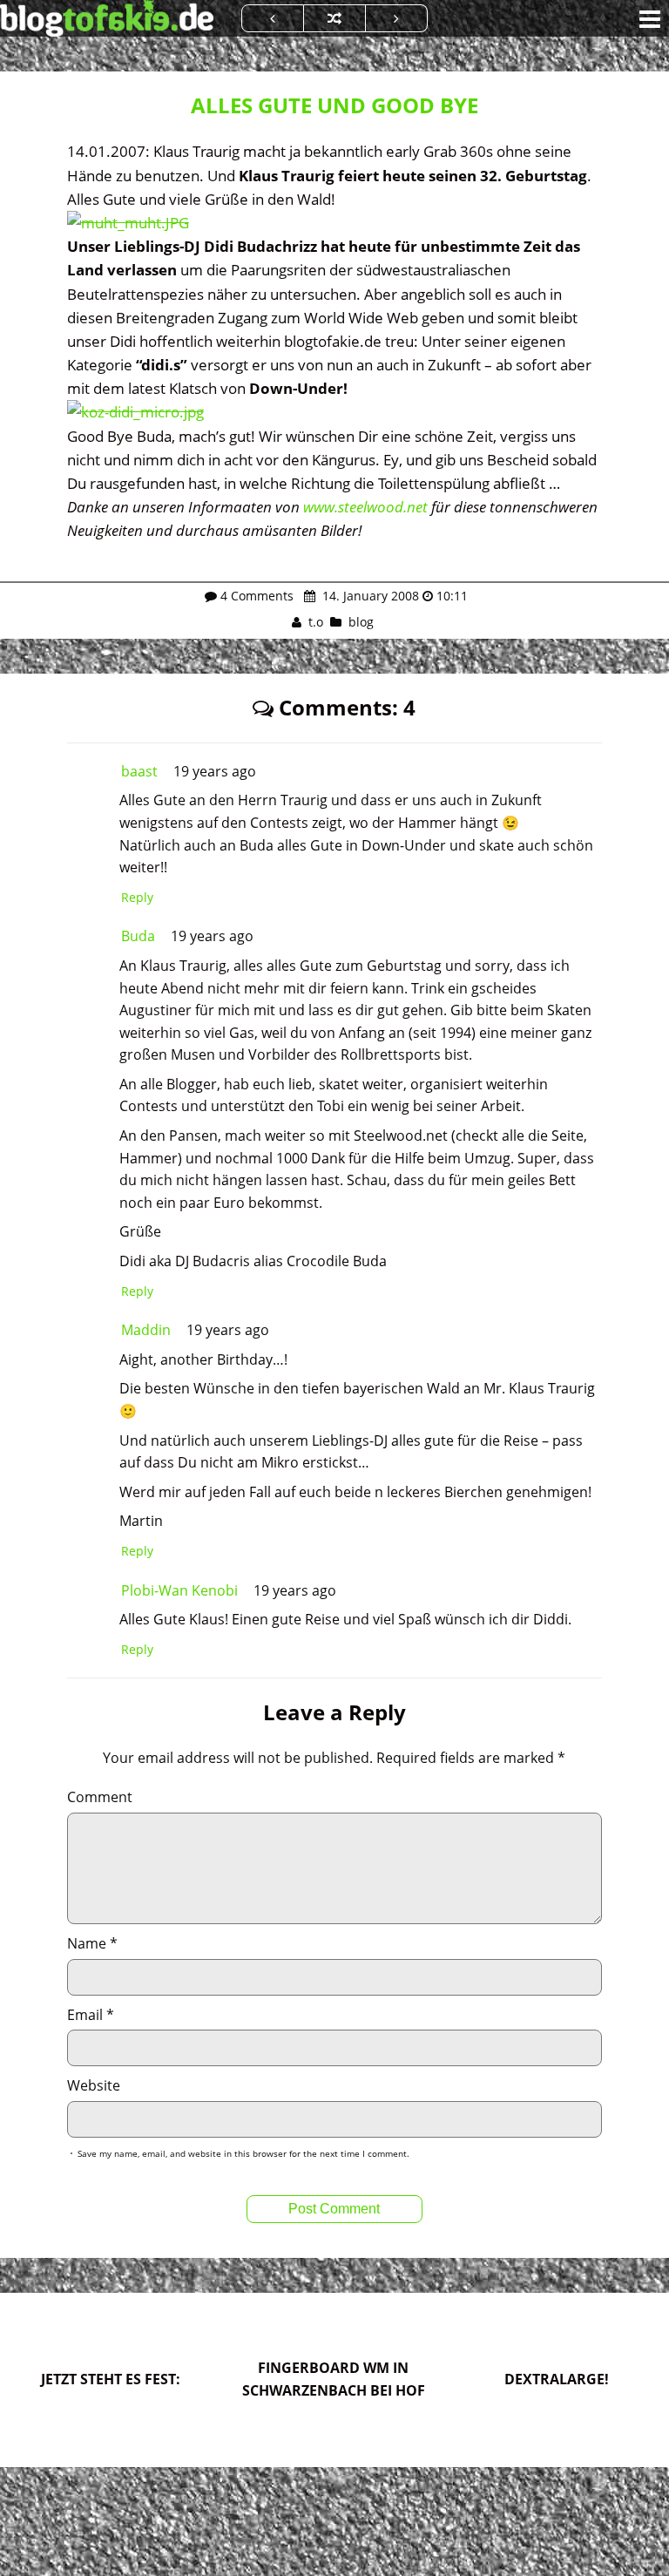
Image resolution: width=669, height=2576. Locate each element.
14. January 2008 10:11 (393, 596)
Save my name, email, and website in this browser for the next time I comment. (243, 2153)
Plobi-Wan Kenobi (179, 1590)
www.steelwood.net (365, 507)
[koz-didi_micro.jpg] (135, 412)
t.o (316, 622)
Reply (137, 897)
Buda (138, 936)
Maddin (146, 1330)
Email (91, 2015)
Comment (100, 1797)
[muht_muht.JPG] (128, 223)
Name (92, 1943)
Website (94, 2085)
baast (139, 771)
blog (361, 622)
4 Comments (257, 596)
